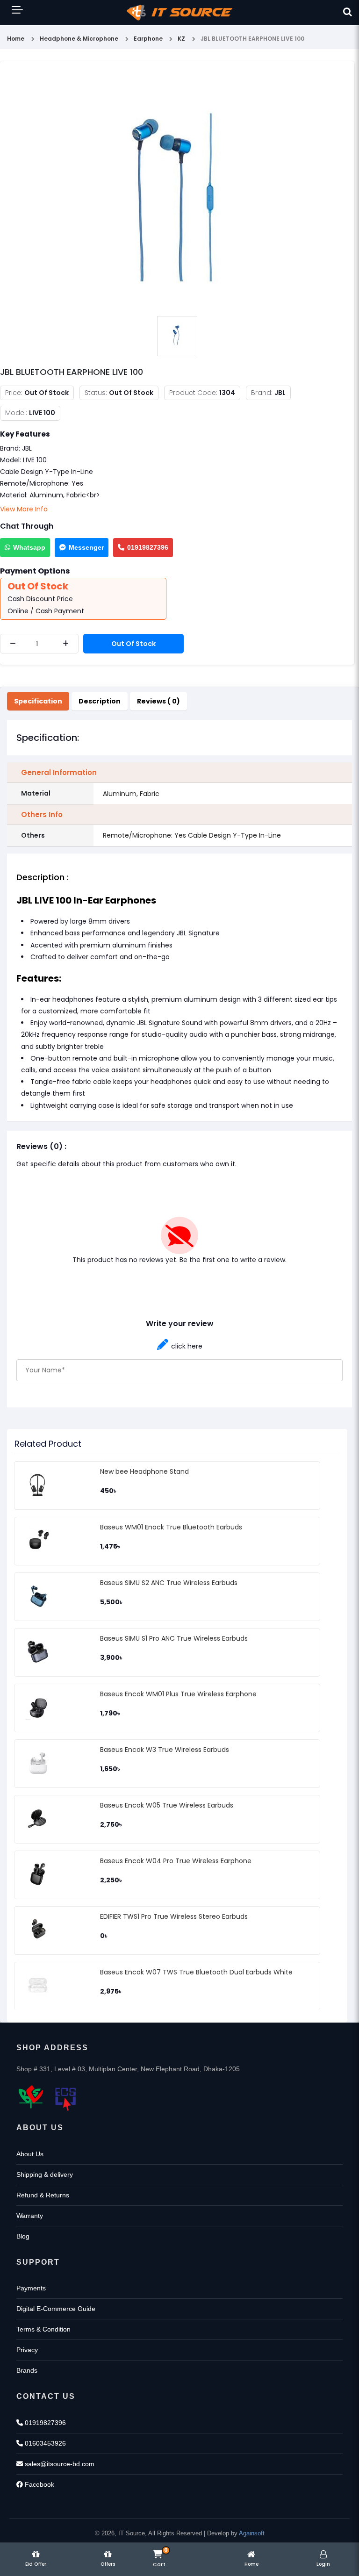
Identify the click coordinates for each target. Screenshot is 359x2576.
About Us (30, 2154)
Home (16, 39)
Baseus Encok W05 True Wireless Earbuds (167, 1805)
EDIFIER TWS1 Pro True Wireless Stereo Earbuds (174, 1916)
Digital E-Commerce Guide (56, 2309)
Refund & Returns (43, 2195)
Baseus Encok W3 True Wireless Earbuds (165, 1750)
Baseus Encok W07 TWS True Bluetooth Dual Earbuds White (196, 1972)
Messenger (86, 547)
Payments (31, 2288)
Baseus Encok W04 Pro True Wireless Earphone (176, 1861)
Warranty (30, 2216)
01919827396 (148, 547)
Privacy (27, 2350)
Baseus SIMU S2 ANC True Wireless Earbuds (169, 1583)
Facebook (39, 2484)
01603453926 (44, 2443)
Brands (27, 2370)
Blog (23, 2236)
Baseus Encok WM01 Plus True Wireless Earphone (178, 1694)
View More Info (24, 509)
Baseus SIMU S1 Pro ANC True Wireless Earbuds (174, 1638)
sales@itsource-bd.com (59, 2464)
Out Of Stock (133, 644)
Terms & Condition (43, 2329)
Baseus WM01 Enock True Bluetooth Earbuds (171, 1527)
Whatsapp (29, 547)
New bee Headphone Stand (144, 1471)
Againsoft (252, 2533)
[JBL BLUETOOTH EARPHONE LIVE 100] (177, 189)
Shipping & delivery (45, 2174)
